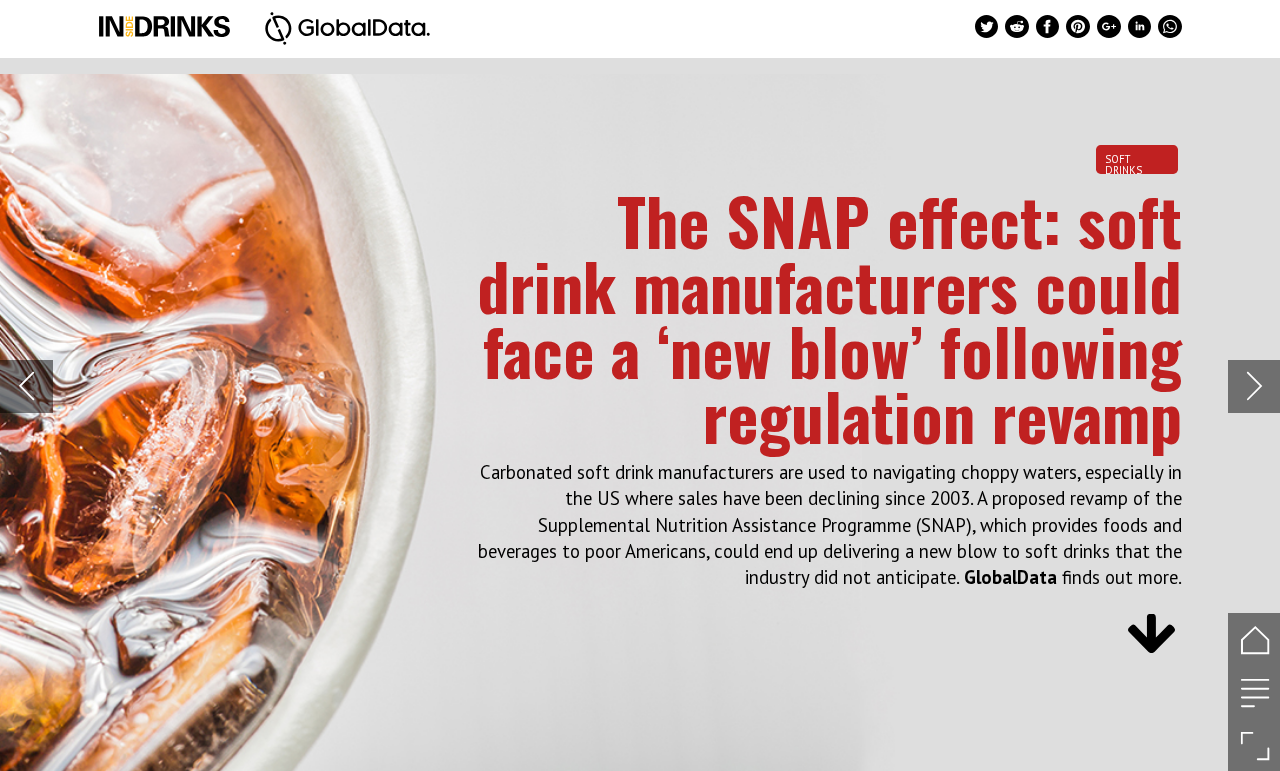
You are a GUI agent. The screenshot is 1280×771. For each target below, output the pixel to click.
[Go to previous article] (26, 386)
